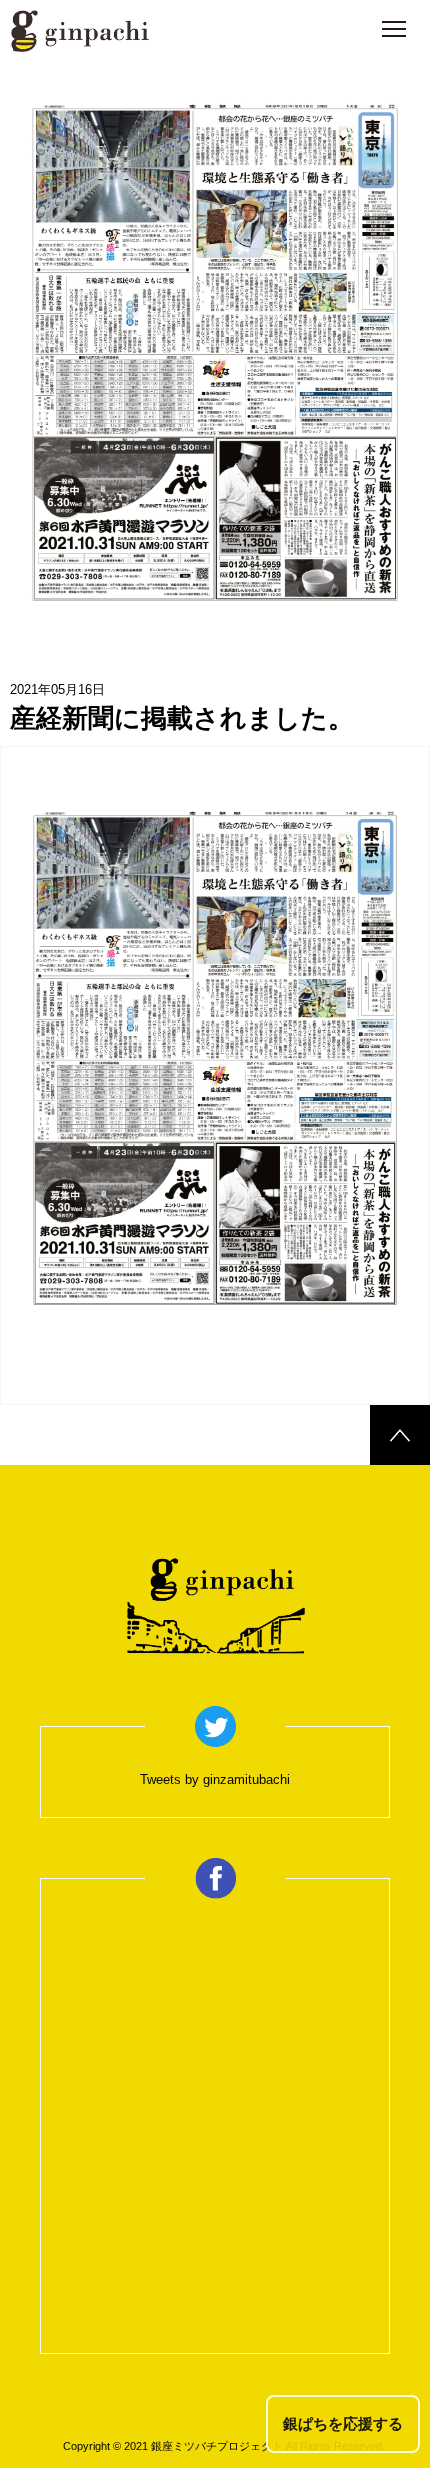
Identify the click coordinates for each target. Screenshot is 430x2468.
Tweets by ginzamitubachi (215, 1779)
